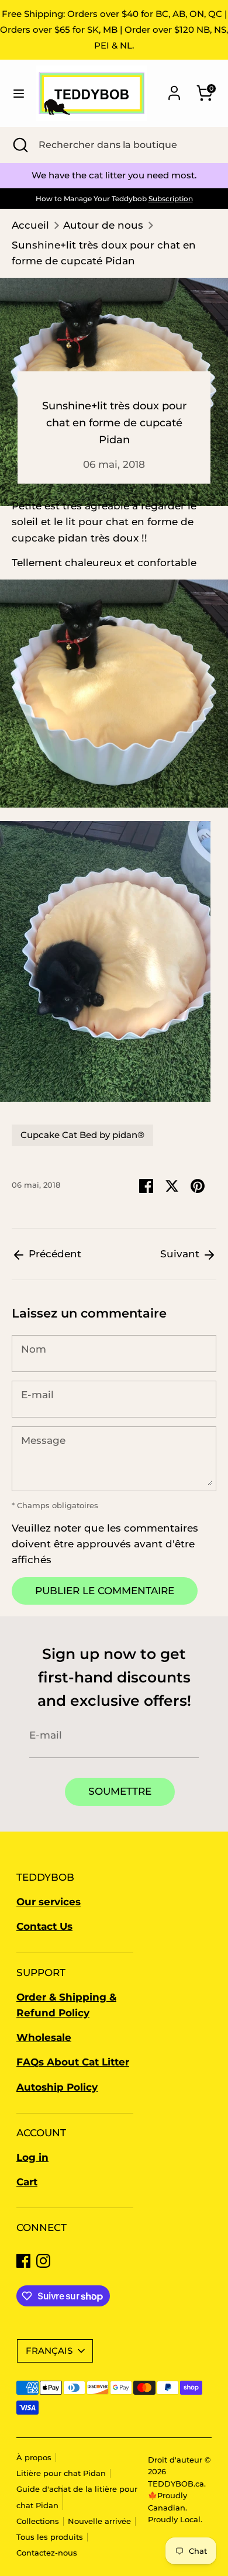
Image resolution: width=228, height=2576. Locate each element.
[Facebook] (101, 1407)
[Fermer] (201, 1154)
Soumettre (115, 1368)
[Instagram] (121, 1407)
